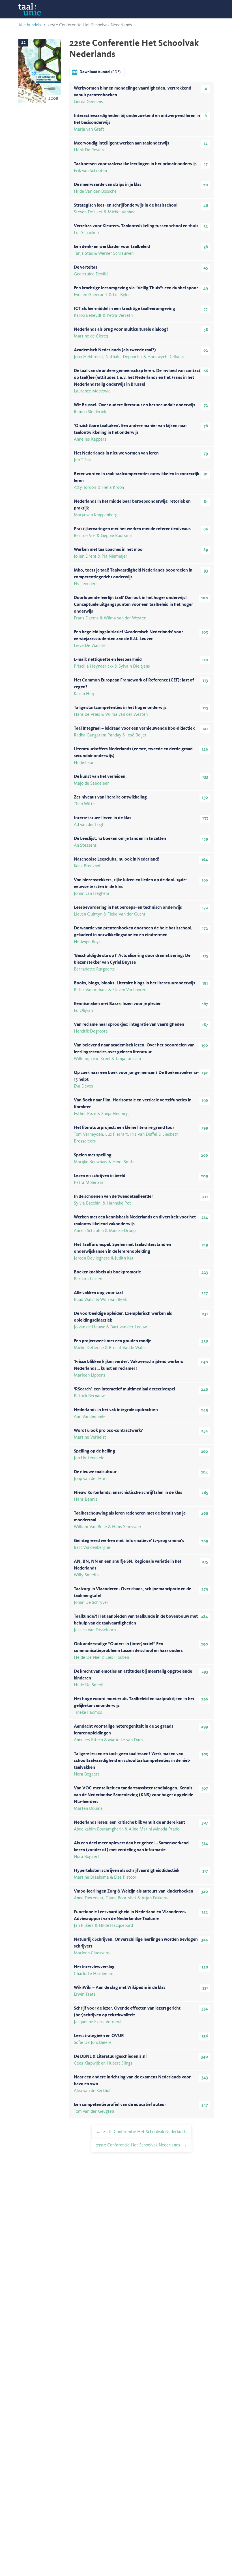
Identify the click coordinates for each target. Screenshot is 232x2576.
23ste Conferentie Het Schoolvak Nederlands (138, 2145)
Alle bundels (30, 25)
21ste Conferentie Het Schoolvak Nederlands (145, 2132)
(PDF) (100, 72)
